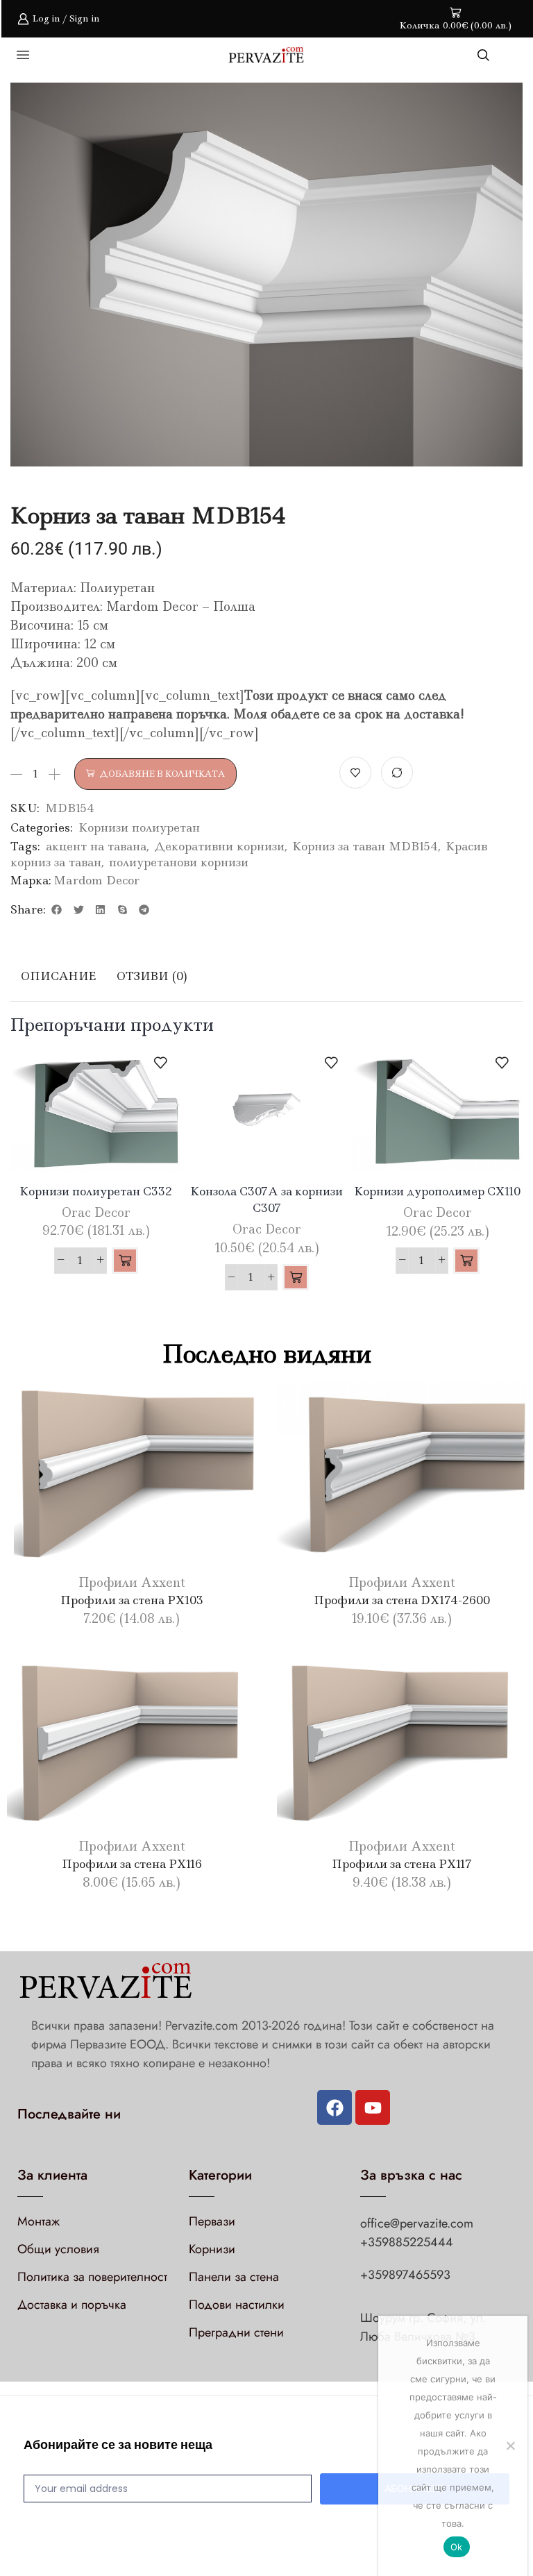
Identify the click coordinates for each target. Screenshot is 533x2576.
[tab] (58, 976)
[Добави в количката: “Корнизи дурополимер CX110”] (466, 1261)
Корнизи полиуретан (139, 827)
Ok (457, 2547)
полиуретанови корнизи (179, 862)
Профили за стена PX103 (132, 1600)
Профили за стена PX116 (132, 1864)
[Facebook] (335, 2107)
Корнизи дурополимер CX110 (437, 1191)
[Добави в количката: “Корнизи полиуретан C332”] (125, 1261)
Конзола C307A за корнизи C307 (266, 1199)
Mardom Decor (96, 880)
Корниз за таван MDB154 (365, 846)
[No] (510, 2445)
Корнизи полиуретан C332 (96, 1191)
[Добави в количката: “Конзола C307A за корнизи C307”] (296, 1277)
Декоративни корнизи (219, 846)
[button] (57, 909)
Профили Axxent (132, 1583)
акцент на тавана (96, 846)
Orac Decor (96, 1213)
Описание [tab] (58, 976)
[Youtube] (373, 2107)
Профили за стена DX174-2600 (402, 1600)
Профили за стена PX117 (402, 1864)
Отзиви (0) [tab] (152, 976)
